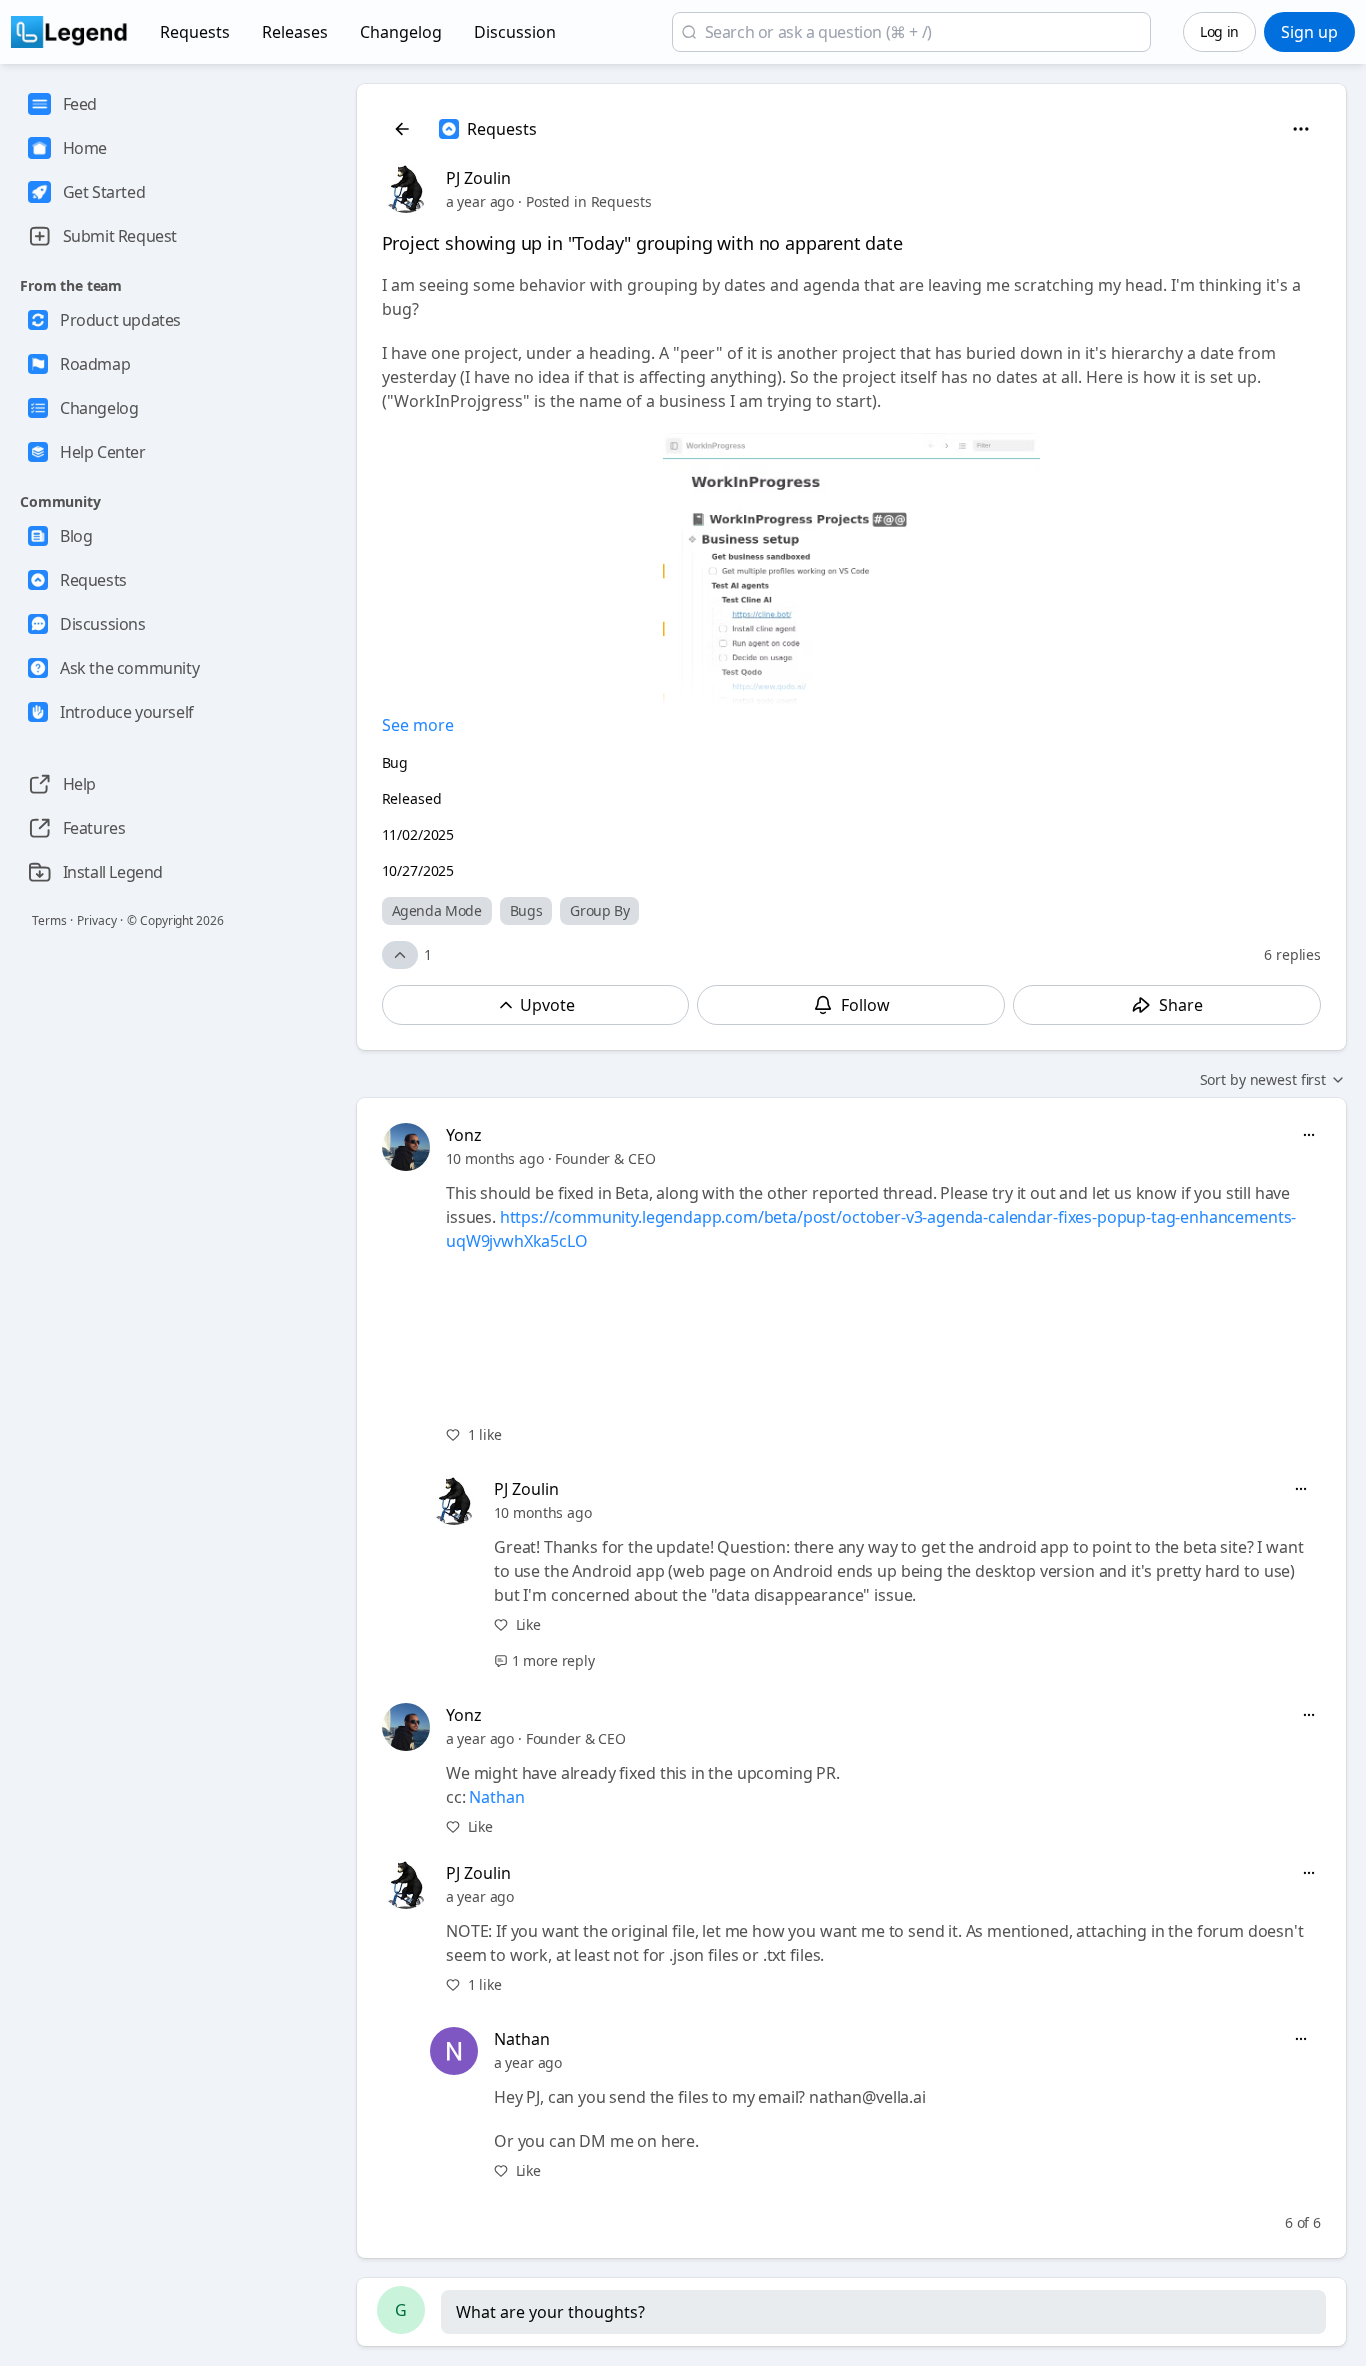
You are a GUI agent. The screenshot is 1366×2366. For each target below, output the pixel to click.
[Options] (1301, 129)
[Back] (402, 129)
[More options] (1309, 1135)
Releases (295, 32)
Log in (1219, 31)
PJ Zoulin (478, 178)
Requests (195, 32)
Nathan (496, 1797)
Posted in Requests (588, 201)
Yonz (464, 1135)
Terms (49, 920)
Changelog (401, 32)
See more (418, 725)
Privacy (96, 920)
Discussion (515, 32)
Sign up (1309, 32)
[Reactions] (400, 955)
